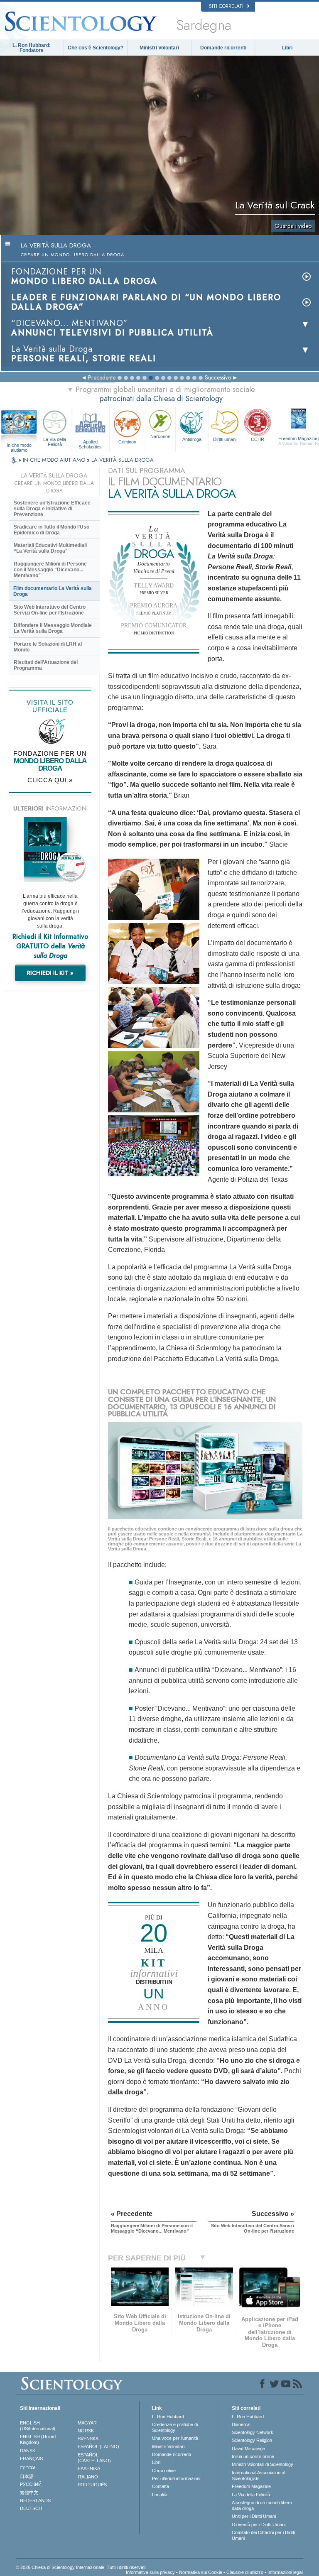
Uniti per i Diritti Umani (254, 2516)
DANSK (28, 2451)
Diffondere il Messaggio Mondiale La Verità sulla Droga (53, 628)
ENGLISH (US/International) (38, 2426)
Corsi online (164, 2471)
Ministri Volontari (159, 48)
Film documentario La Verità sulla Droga (53, 591)
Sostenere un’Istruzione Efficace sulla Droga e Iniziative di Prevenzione (52, 509)
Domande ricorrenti (223, 48)
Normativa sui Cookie (201, 2572)
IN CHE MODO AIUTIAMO (55, 460)
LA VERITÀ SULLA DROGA (123, 460)
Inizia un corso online (253, 2456)
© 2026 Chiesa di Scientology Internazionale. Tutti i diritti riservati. (81, 2567)
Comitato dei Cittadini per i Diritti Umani (263, 2535)
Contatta (161, 2486)
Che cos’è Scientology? (96, 48)
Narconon (160, 436)
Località (160, 2495)
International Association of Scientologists (259, 2476)
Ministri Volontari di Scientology (263, 2464)
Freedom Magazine (251, 2486)
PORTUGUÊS (92, 2485)
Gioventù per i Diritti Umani (259, 2525)
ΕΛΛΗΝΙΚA (89, 2468)
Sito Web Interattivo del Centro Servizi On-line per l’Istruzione (50, 610)
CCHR (258, 439)
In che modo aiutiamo (19, 446)
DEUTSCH (31, 2508)
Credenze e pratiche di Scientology (175, 2427)
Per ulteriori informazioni (176, 2478)
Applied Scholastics (90, 444)
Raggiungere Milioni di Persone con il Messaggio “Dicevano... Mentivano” (50, 570)
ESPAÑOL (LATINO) (98, 2446)
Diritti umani (225, 439)
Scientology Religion (252, 2440)
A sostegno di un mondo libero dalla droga (262, 2505)
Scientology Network (253, 2432)
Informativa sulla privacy (150, 2572)
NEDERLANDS (35, 2500)
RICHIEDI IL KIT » (50, 973)
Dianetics (241, 2424)
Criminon (127, 442)
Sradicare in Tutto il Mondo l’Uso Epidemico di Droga (52, 530)
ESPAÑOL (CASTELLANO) (94, 2458)
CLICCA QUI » (50, 780)
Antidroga (192, 439)
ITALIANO (88, 2477)
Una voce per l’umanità (175, 2438)
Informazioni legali (285, 2572)
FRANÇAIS (31, 2458)
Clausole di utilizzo (245, 2572)
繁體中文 (29, 2493)
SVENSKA (88, 2439)
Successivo (218, 377)
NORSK (86, 2431)
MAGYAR (87, 2423)
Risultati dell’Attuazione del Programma (46, 665)
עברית (28, 2467)
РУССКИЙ (31, 2484)
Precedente (102, 377)
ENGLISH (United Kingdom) (38, 2439)
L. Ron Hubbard (168, 2417)
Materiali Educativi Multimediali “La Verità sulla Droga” (50, 548)
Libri (287, 48)
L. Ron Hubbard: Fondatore (32, 48)
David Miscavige (248, 2449)
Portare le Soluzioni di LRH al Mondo (48, 647)
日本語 (27, 2476)
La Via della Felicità (55, 442)
